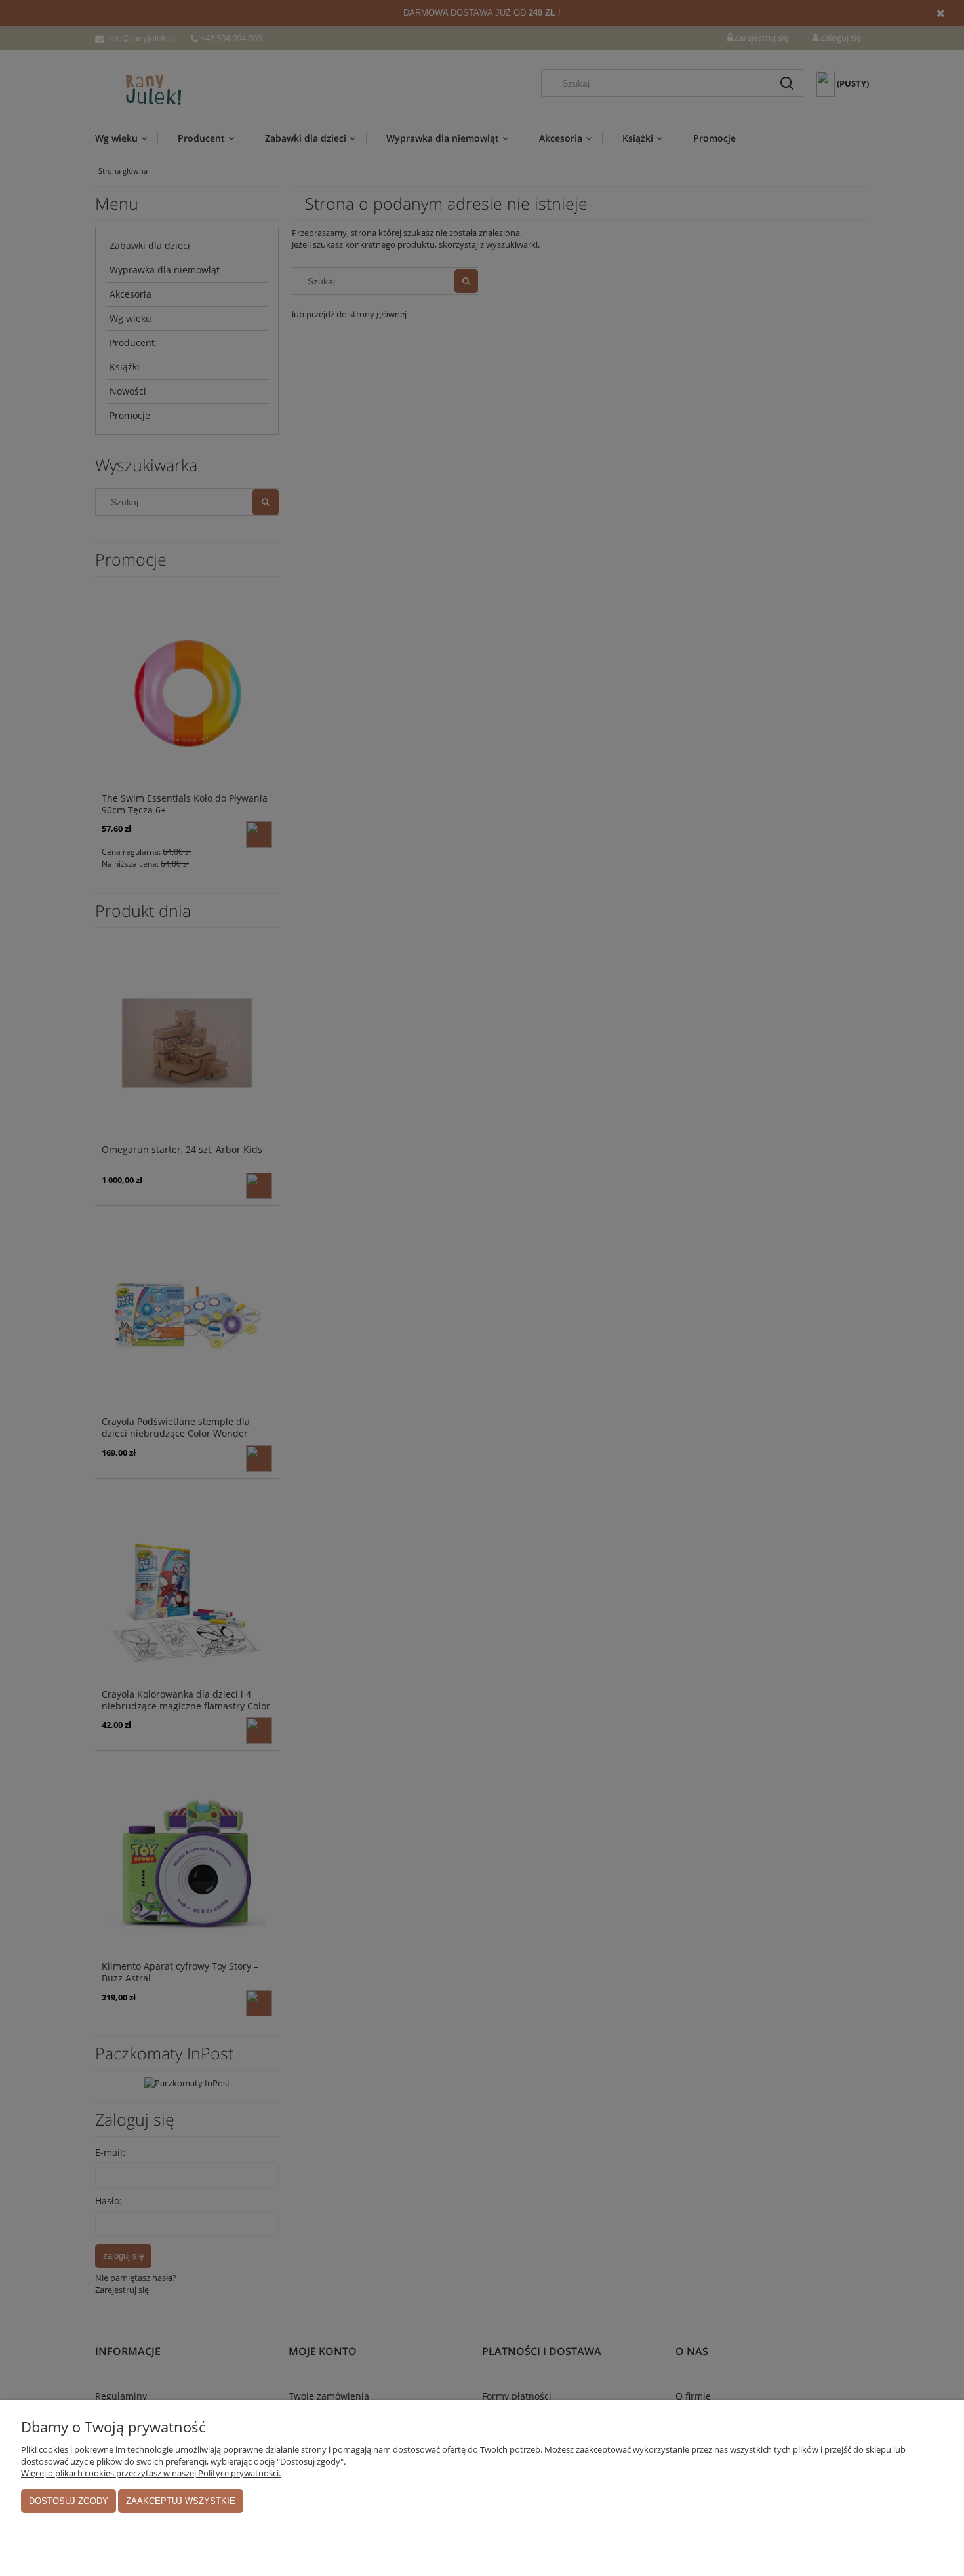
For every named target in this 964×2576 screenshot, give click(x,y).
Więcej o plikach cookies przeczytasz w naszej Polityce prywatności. (151, 2473)
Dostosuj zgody (69, 2501)
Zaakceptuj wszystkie (181, 2501)
